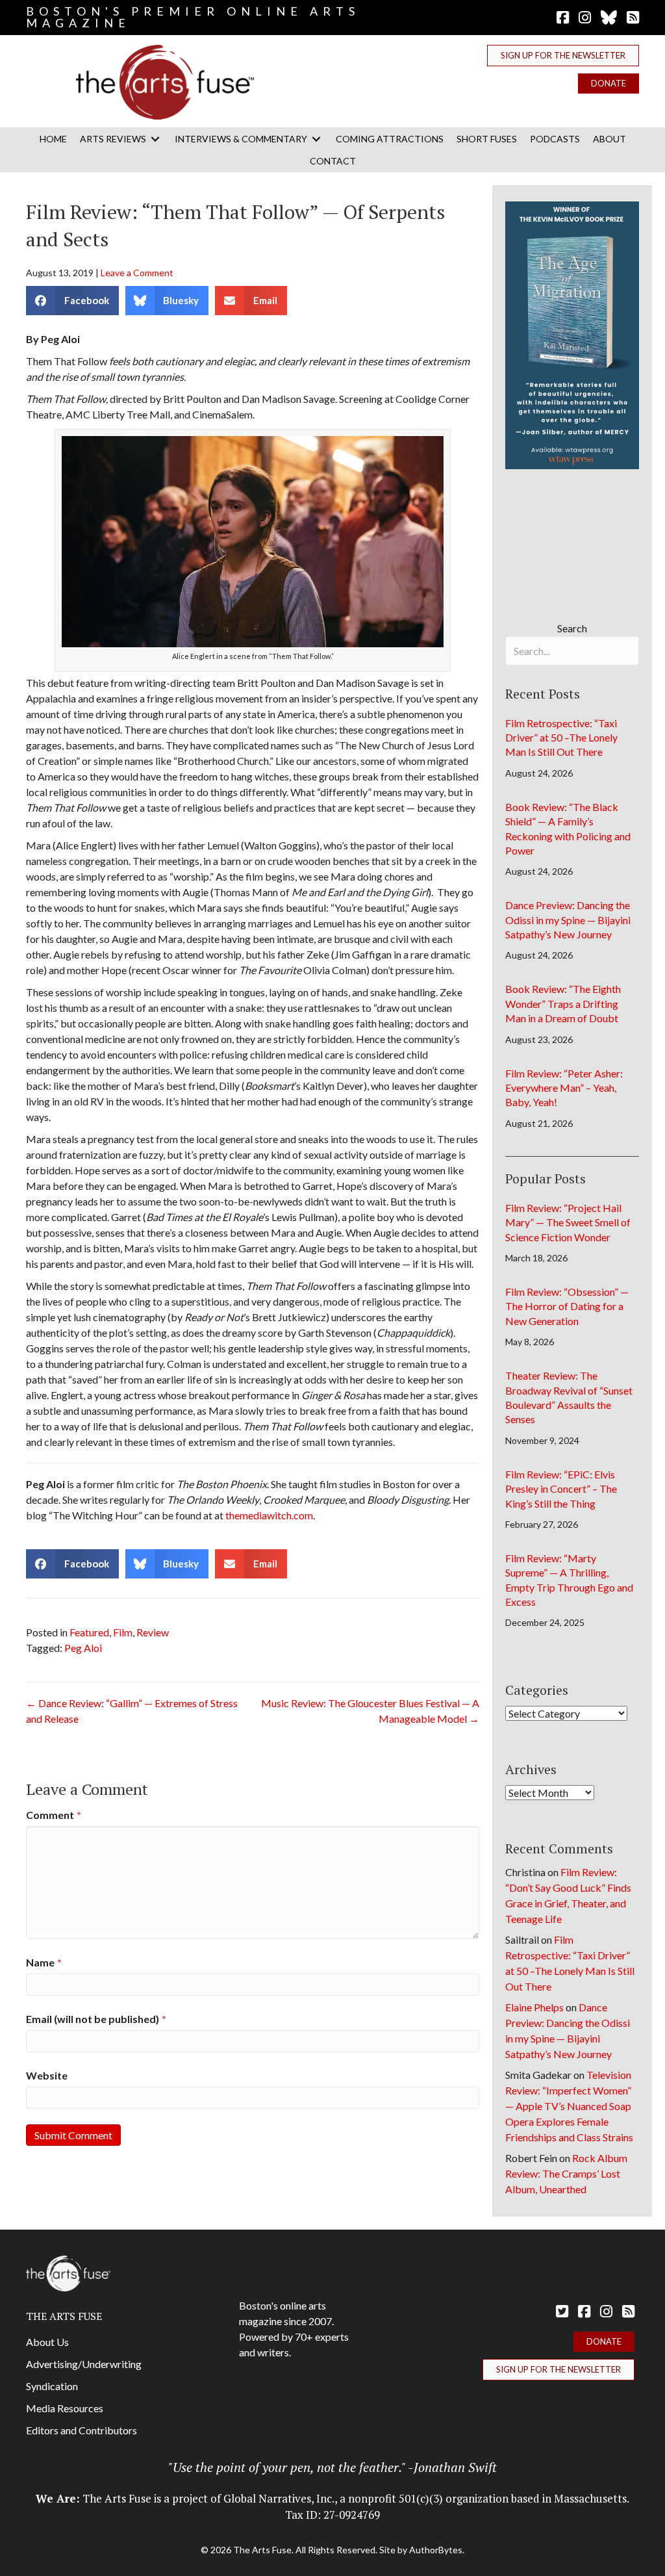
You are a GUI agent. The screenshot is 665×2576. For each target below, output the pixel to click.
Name (44, 1962)
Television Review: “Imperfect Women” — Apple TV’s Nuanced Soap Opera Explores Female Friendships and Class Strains (569, 2106)
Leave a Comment (137, 273)
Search (572, 628)
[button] (563, 56)
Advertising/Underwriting (84, 2364)
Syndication (52, 2386)
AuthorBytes (436, 2550)
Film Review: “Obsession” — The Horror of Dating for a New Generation (567, 1306)
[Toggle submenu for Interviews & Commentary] (316, 139)
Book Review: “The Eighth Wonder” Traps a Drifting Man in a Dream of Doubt (563, 1003)
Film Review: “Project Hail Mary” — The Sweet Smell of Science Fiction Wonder (568, 1222)
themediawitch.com (269, 1515)
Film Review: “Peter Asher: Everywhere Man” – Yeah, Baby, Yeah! (564, 1088)
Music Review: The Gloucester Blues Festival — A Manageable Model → (370, 1711)
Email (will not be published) (96, 2019)
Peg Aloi (83, 1648)
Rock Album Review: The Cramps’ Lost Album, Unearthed (566, 2173)
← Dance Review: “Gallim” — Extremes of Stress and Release (132, 1711)
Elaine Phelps (534, 2007)
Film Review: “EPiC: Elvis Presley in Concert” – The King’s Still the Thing (561, 1489)
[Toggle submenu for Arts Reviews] (155, 139)
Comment (54, 1815)
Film (123, 1632)
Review (153, 1632)
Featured (89, 1632)
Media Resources (65, 2408)
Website (47, 2075)
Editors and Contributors (82, 2430)
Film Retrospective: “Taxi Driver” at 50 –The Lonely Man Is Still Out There (561, 738)
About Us (47, 2342)
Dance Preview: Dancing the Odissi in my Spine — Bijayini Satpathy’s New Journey (568, 920)
